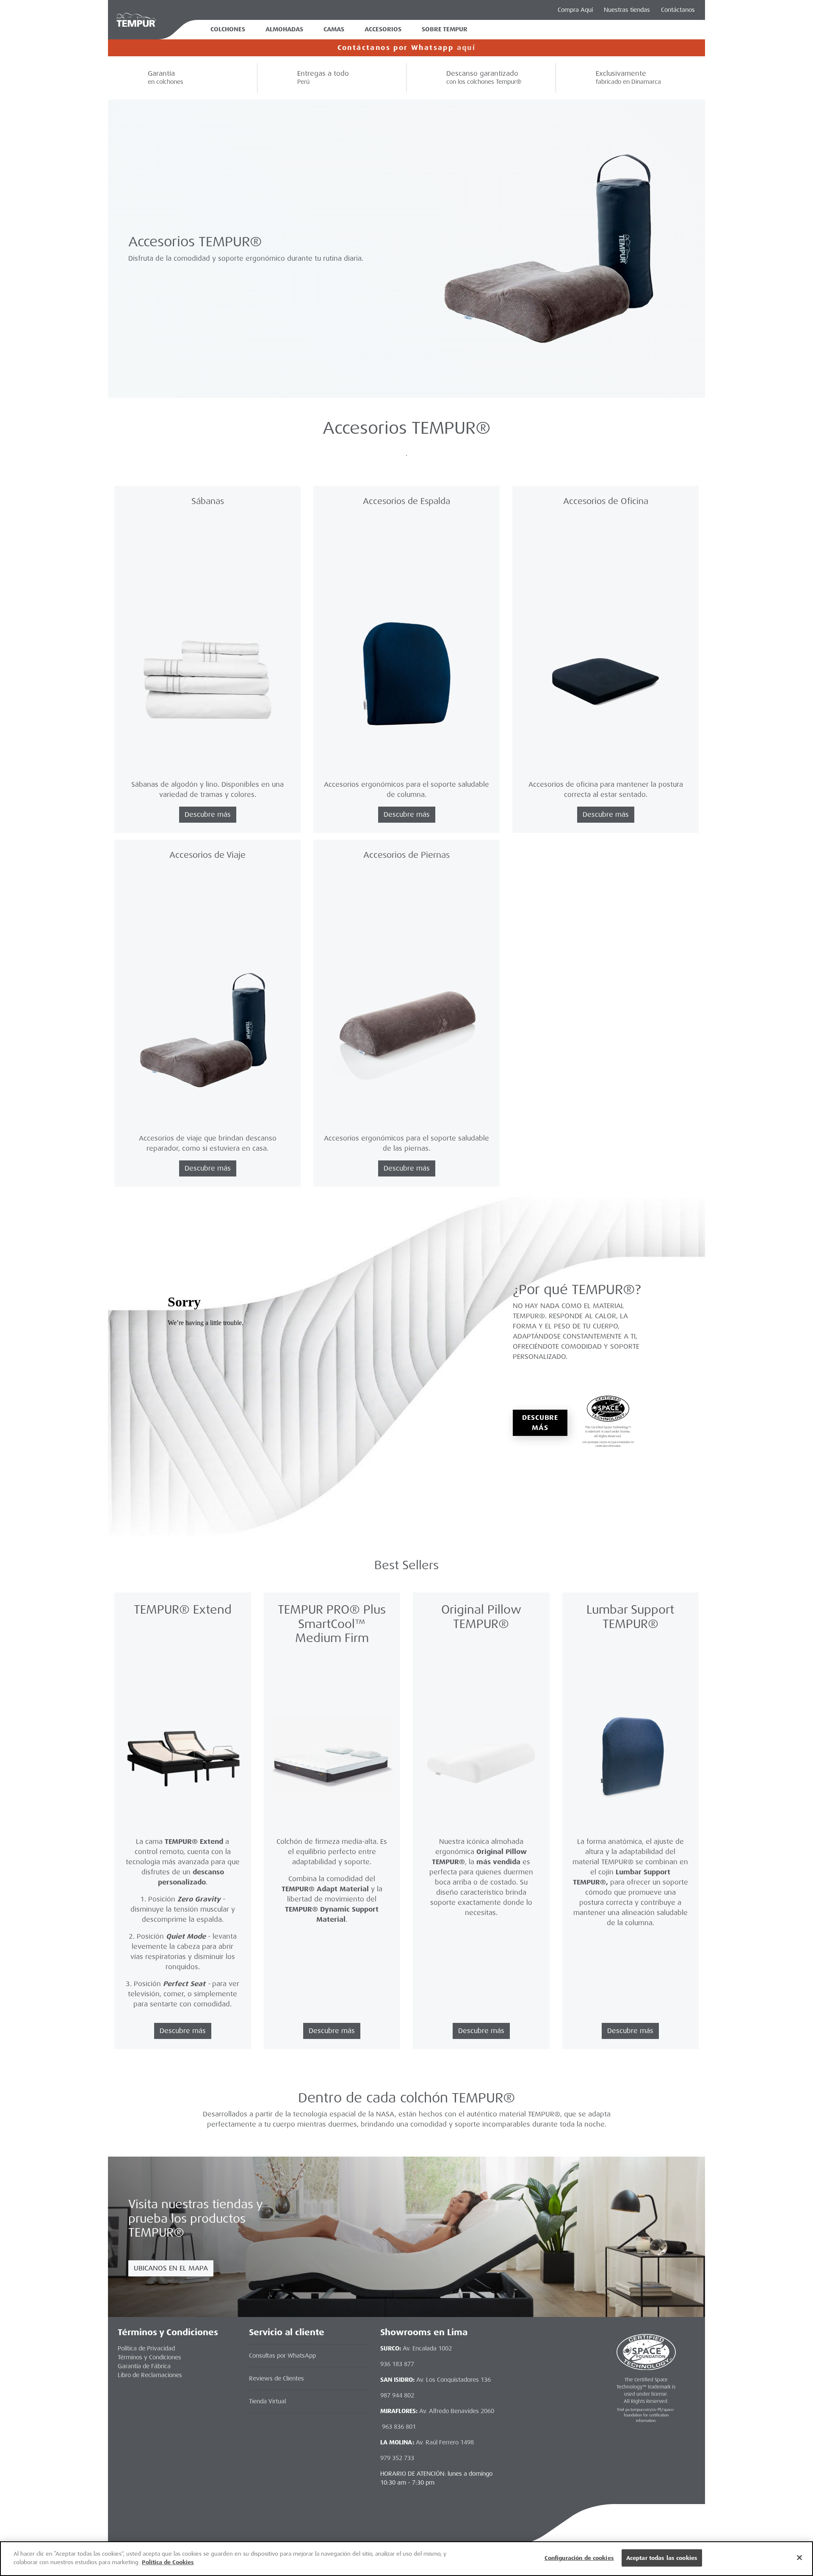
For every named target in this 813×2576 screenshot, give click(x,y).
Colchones (228, 29)
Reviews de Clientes (277, 2378)
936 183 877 (397, 2364)
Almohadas (284, 29)
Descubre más (540, 1423)
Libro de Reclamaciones (150, 2375)
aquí (466, 48)
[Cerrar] (799, 2557)
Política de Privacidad (146, 2348)
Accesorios (383, 29)
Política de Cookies (168, 2562)
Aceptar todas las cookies (662, 2558)
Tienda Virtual (267, 2401)
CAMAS (334, 29)
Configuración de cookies (579, 2558)
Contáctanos (678, 10)
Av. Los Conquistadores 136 (454, 2380)
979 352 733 (397, 2458)
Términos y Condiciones (149, 2357)
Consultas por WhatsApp (282, 2356)
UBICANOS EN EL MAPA (171, 2268)
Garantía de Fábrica (144, 2366)
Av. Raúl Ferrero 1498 (445, 2442)
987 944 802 (397, 2395)
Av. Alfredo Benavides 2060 (457, 2411)
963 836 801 (398, 2427)
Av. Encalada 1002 (427, 2348)
